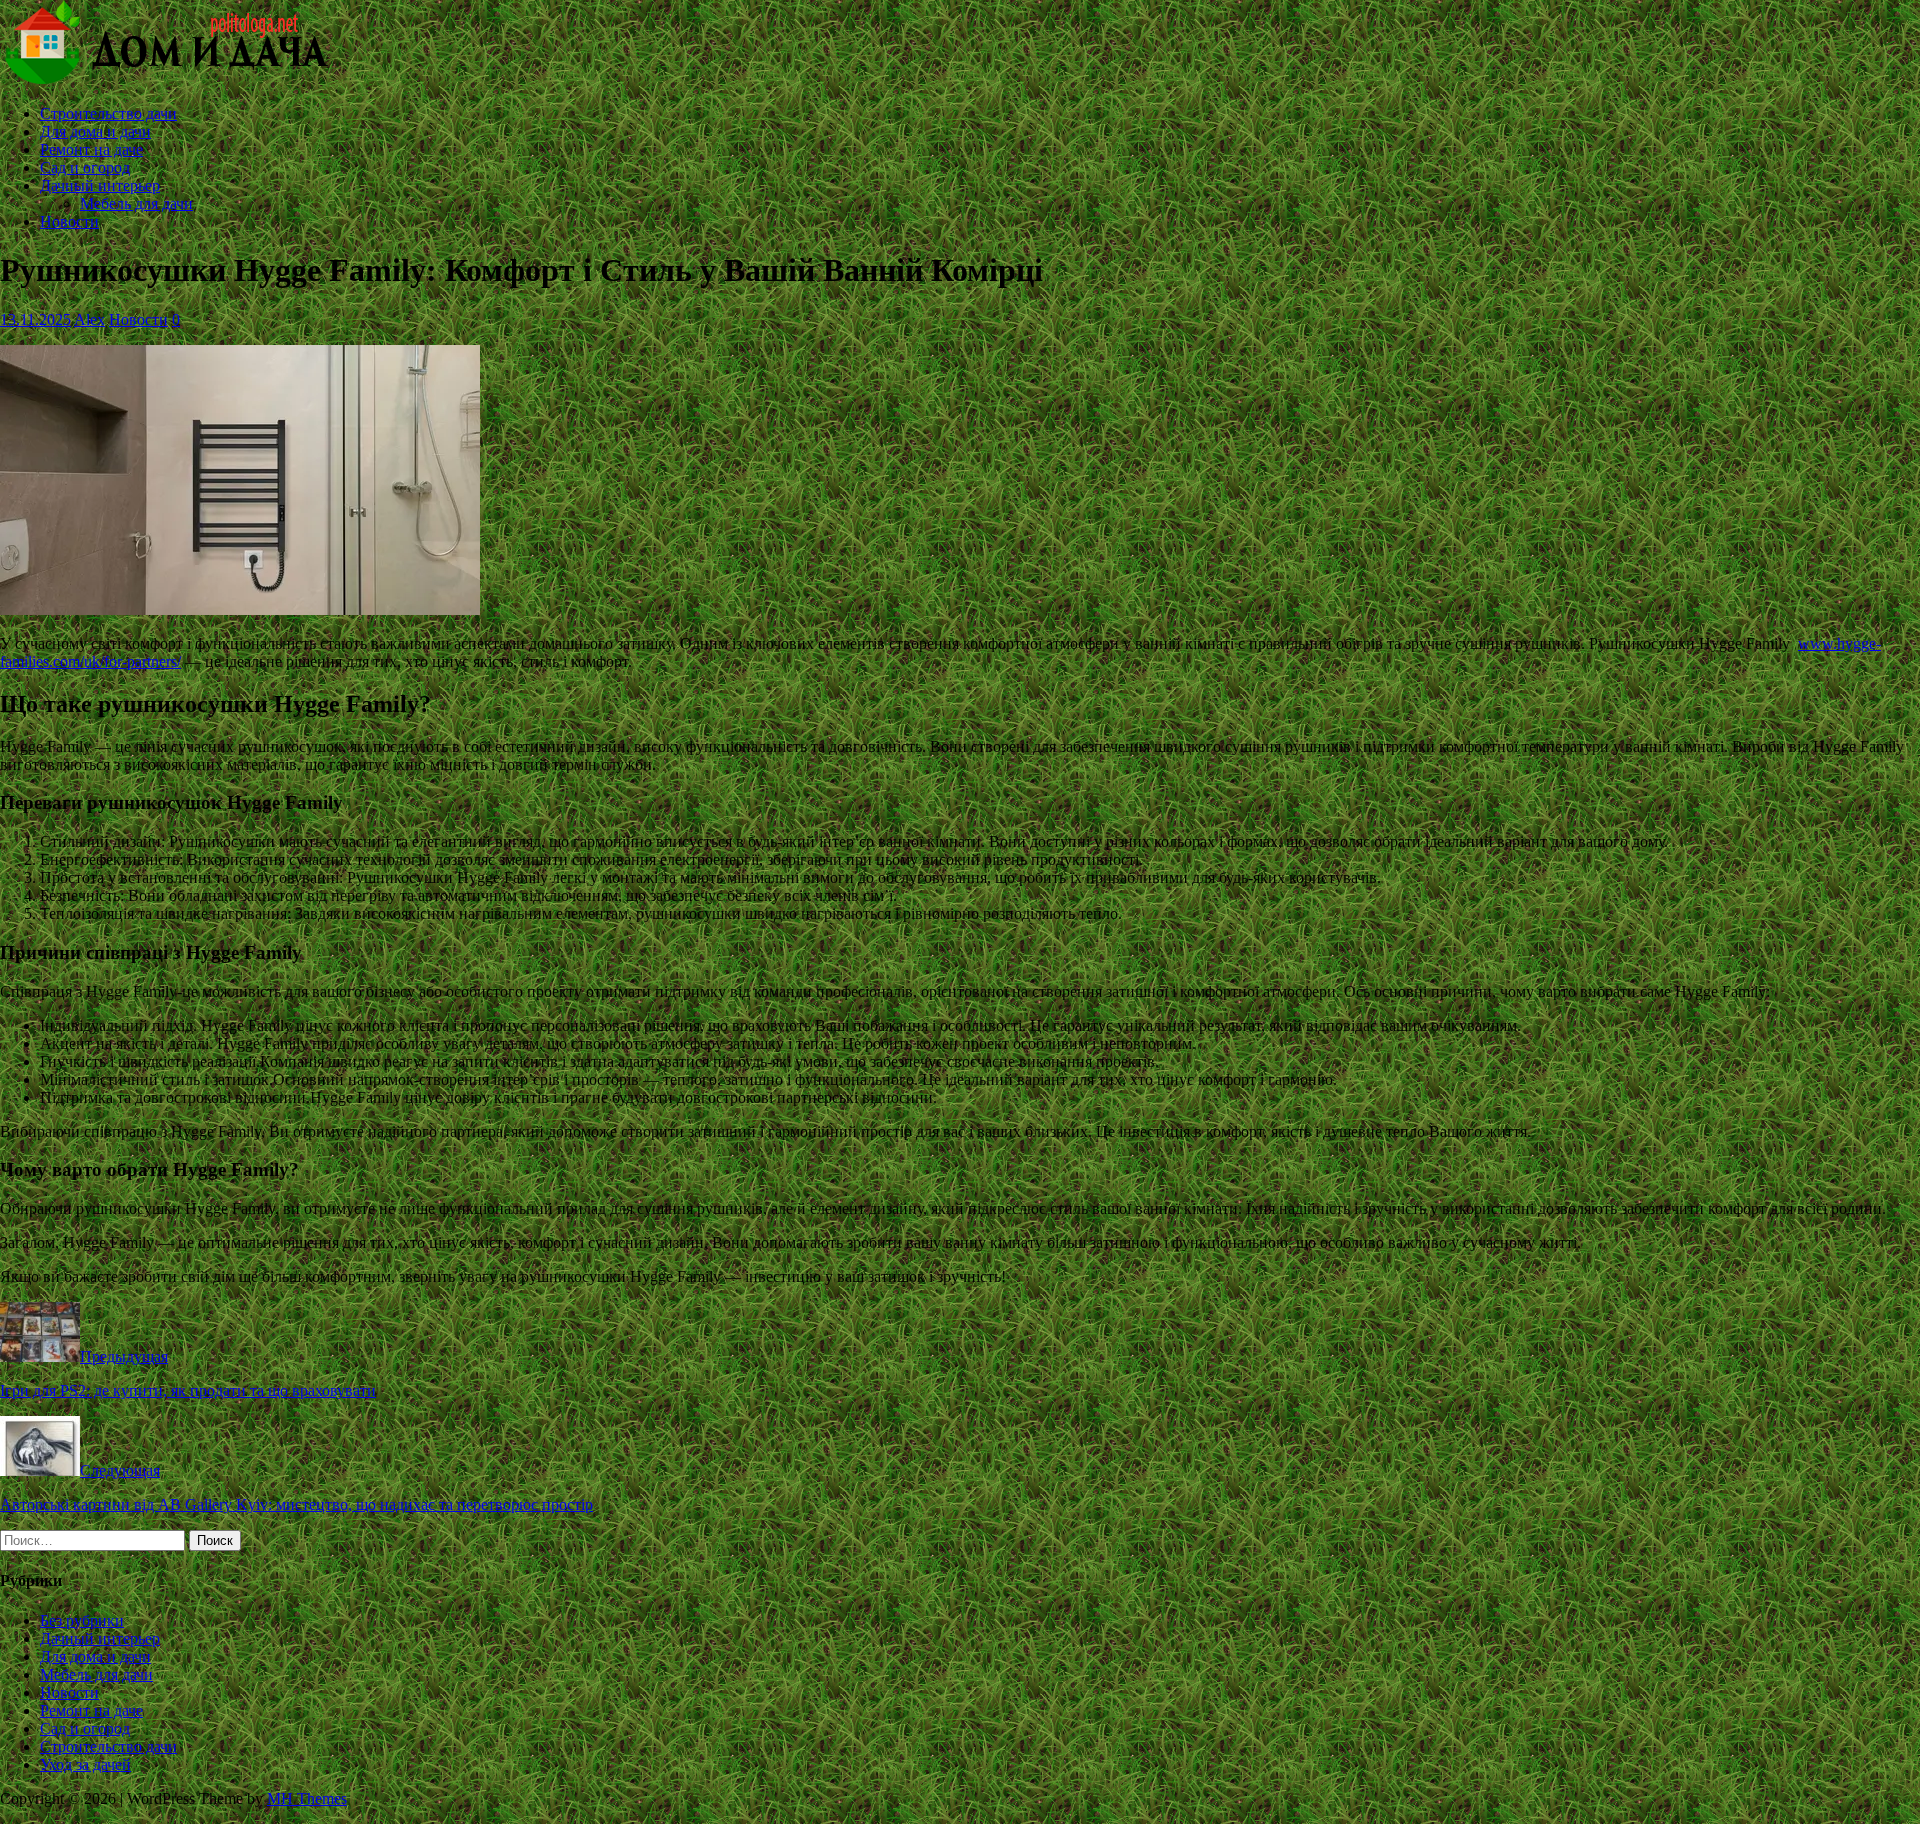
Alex (89, 319)
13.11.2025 (35, 319)
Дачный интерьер (100, 185)
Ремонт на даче (91, 149)
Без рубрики (82, 1620)
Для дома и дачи (95, 131)
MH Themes (307, 1798)
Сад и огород (85, 167)
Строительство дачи (108, 113)
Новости (69, 221)
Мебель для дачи (136, 203)
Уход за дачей (85, 1764)
